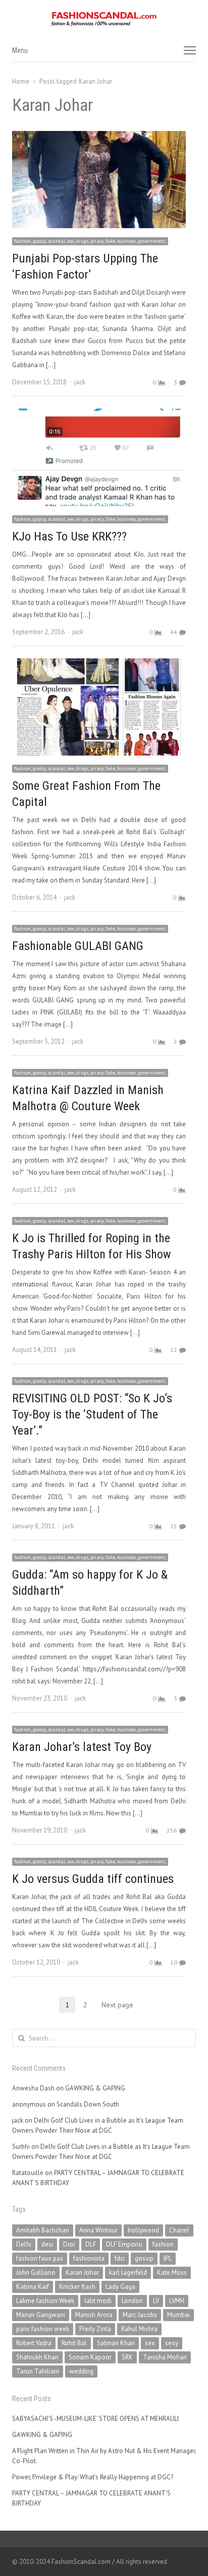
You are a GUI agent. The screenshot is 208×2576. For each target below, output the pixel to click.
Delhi (24, 2244)
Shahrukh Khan (37, 2357)
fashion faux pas (40, 2258)
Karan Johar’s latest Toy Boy (82, 1747)
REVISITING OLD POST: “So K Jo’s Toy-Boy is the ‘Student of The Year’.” (92, 1414)
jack (80, 382)
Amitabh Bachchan (43, 2230)
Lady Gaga (120, 2287)
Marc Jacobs (140, 2315)
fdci (120, 2258)
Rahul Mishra (139, 2329)
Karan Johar (82, 2273)
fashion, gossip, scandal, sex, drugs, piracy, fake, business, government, (90, 241)
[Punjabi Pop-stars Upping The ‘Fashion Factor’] (99, 137)
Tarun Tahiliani (38, 2371)
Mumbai (178, 2315)
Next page (117, 2005)
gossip (144, 2258)
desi (47, 2244)
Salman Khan (116, 2343)
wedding (81, 2371)
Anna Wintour (98, 2230)
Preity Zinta (95, 2329)
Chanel (179, 2230)
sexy (172, 2343)
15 (174, 1526)
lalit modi (98, 2301)
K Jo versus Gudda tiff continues (93, 1879)
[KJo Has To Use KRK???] (99, 414)
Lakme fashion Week (45, 2301)
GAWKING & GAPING (95, 2088)
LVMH (177, 2301)
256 (172, 1830)
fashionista (89, 2258)
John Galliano (36, 2273)
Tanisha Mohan (165, 2357)
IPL (168, 2258)
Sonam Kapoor (90, 2357)
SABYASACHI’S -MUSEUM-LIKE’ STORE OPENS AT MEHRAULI (95, 2419)
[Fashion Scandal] (104, 19)
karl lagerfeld (128, 2273)
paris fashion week (43, 2329)
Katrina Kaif (33, 2287)
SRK (127, 2357)
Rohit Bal (74, 2343)
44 (174, 632)
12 (174, 1350)
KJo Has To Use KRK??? (69, 536)
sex (150, 2343)
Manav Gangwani (41, 2315)
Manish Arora (94, 2315)
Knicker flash (77, 2287)
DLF (91, 2244)
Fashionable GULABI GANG (78, 946)
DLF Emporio (124, 2244)
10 (174, 1962)
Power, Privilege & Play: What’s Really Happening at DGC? (93, 2477)
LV (156, 2301)
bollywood (143, 2230)
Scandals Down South (88, 2104)
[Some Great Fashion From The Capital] (99, 664)
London (132, 2301)
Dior (69, 2244)
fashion (163, 2244)
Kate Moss (172, 2273)
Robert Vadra (34, 2343)
